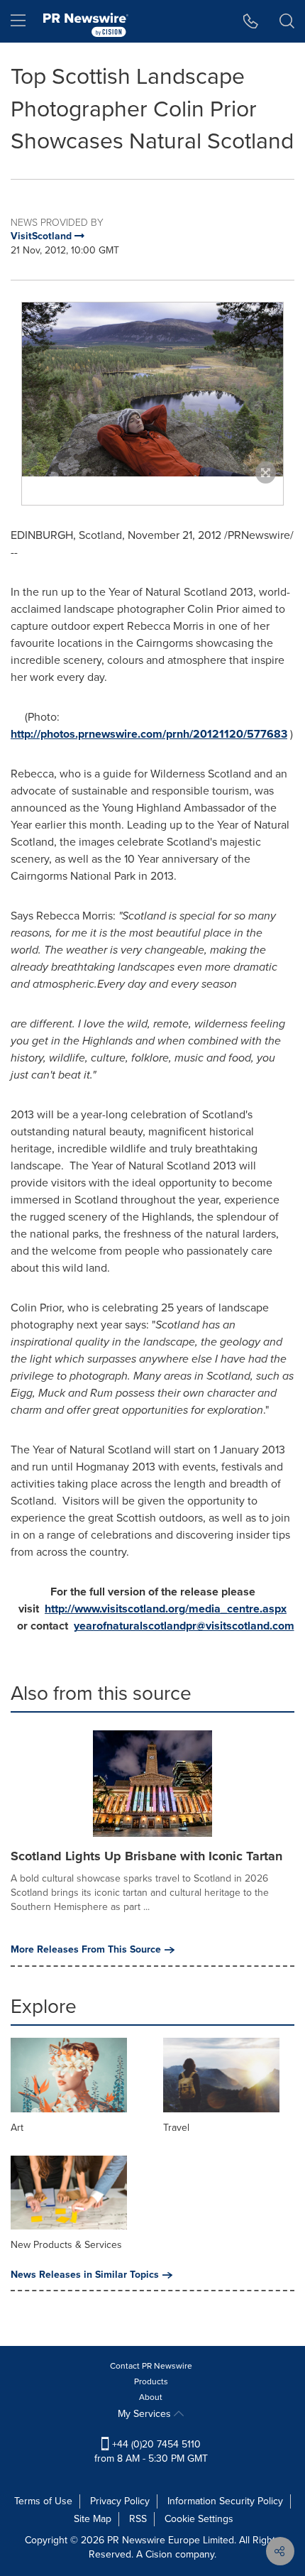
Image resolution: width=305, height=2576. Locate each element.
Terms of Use (43, 2501)
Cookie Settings (199, 2519)
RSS (138, 2519)
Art (17, 2128)
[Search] (287, 21)
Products (151, 2381)
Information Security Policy (225, 2501)
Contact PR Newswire (151, 2366)
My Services (146, 2414)
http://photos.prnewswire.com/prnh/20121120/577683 (149, 734)
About (151, 2397)
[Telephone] (251, 21)
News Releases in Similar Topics (85, 2275)
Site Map (93, 2519)
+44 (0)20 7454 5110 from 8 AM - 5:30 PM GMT (151, 2451)
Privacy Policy (120, 2501)
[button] (152, 389)
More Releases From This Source (86, 1950)
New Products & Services (66, 2245)
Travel (176, 2128)
